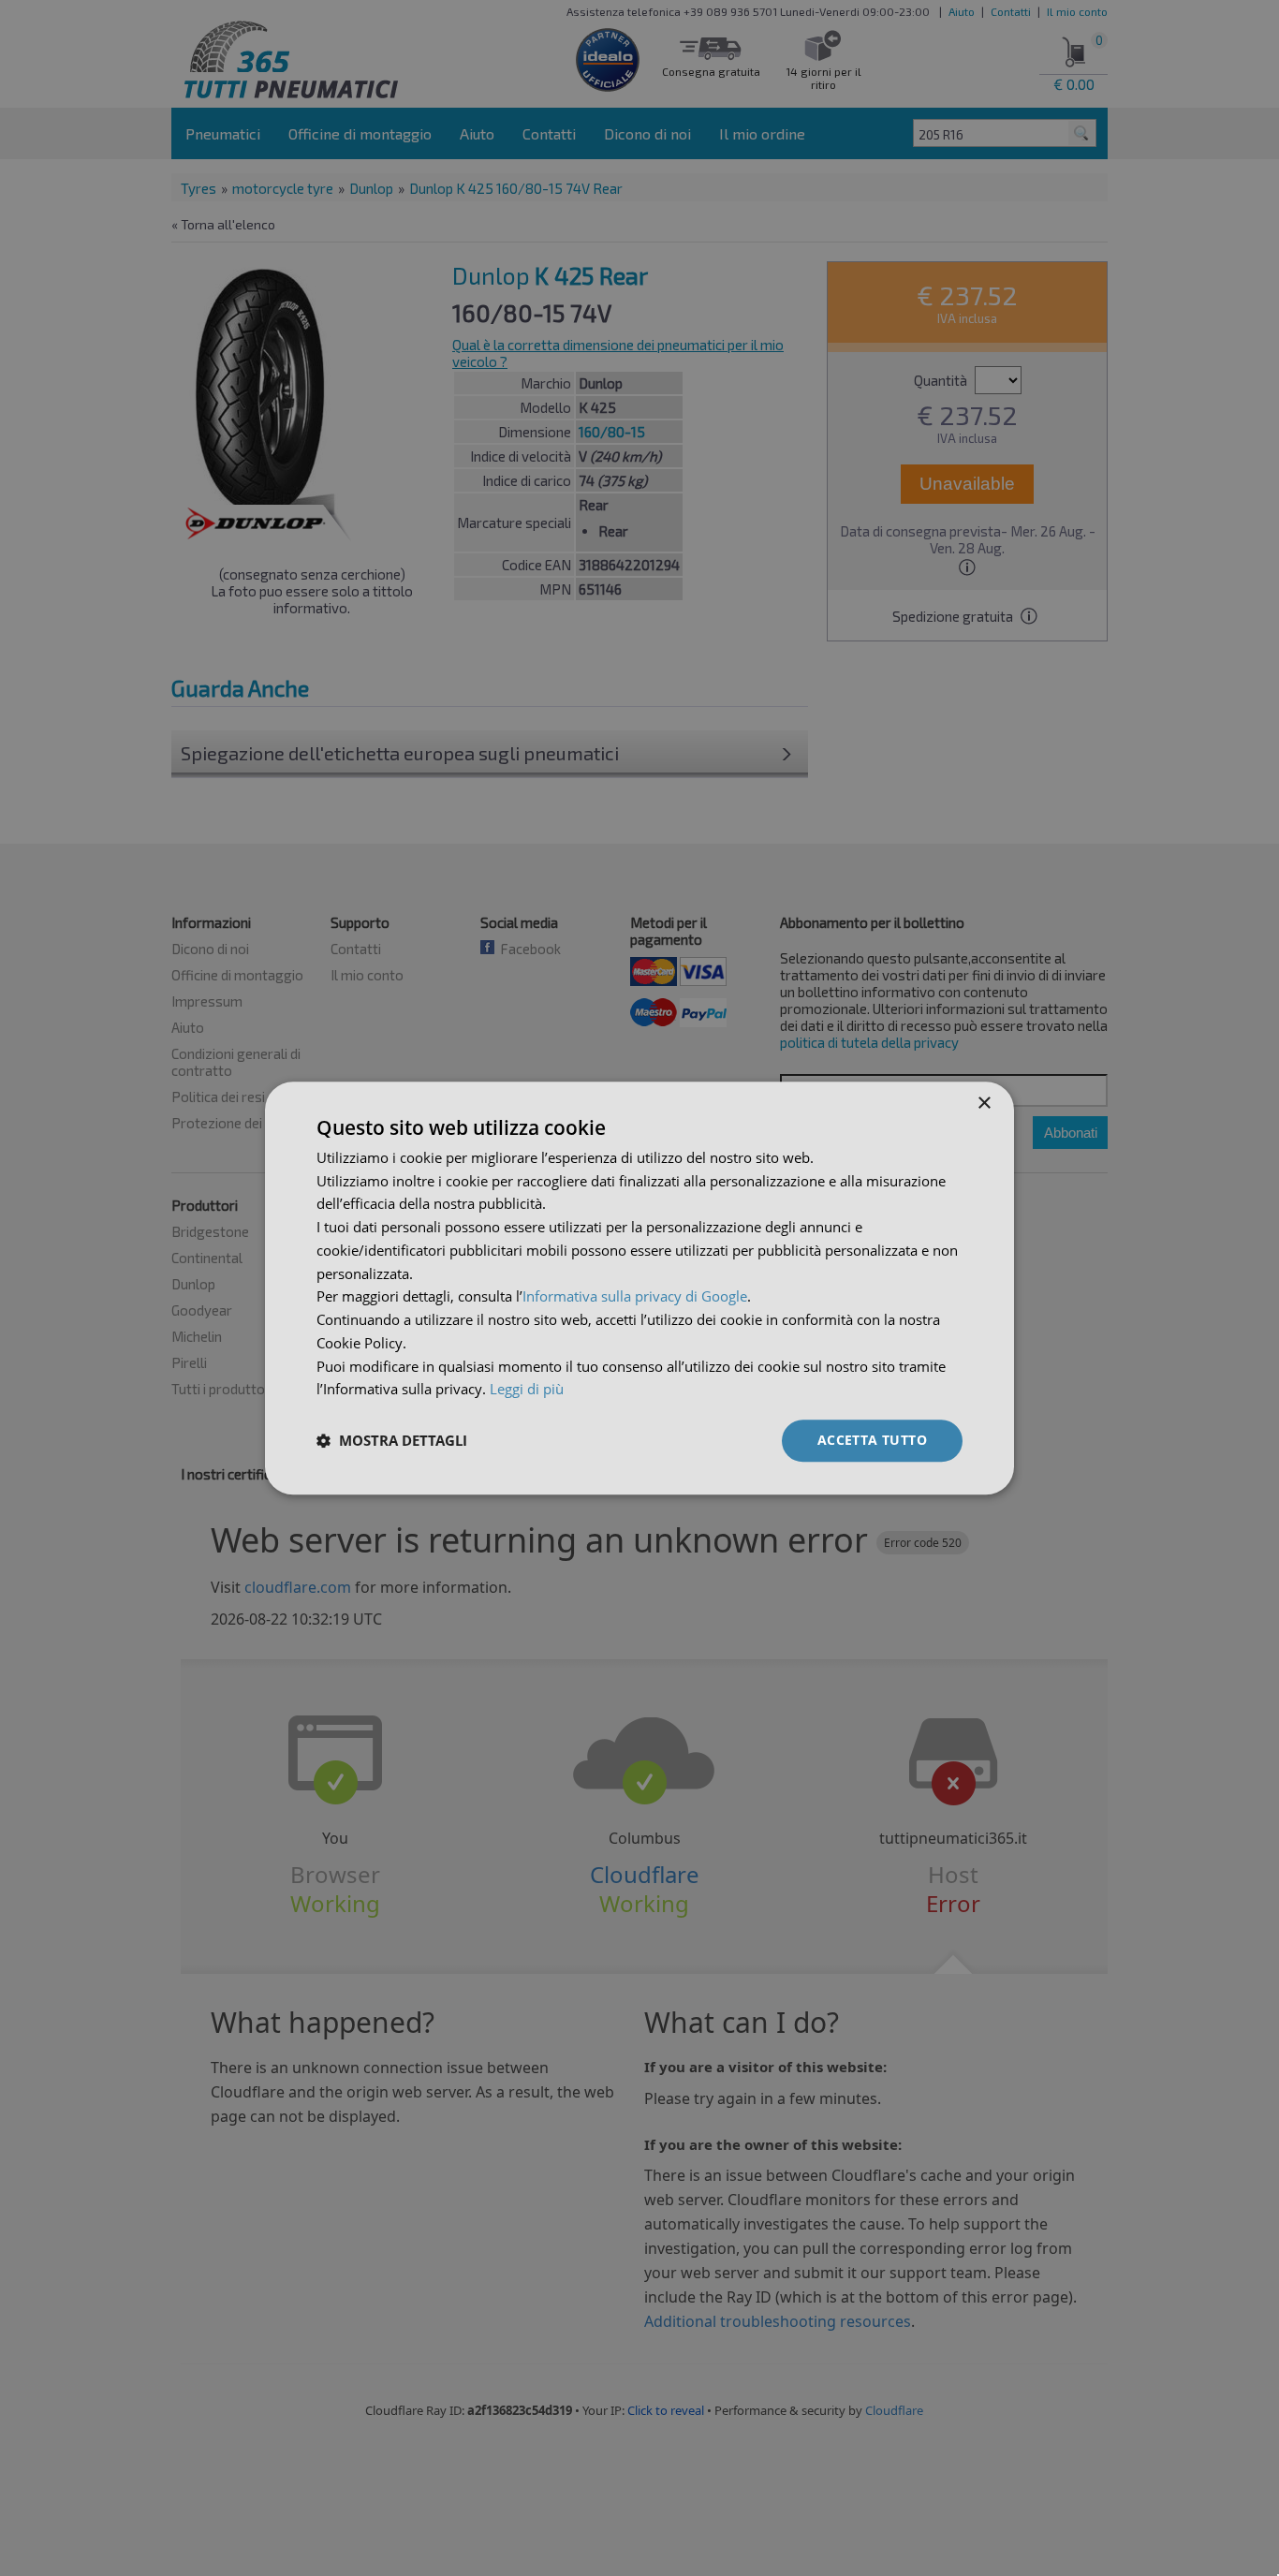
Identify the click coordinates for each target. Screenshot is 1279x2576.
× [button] (984, 1104)
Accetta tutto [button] (872, 1440)
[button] (392, 1441)
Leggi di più (527, 1390)
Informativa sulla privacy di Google (635, 1297)
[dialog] (639, 1288)
